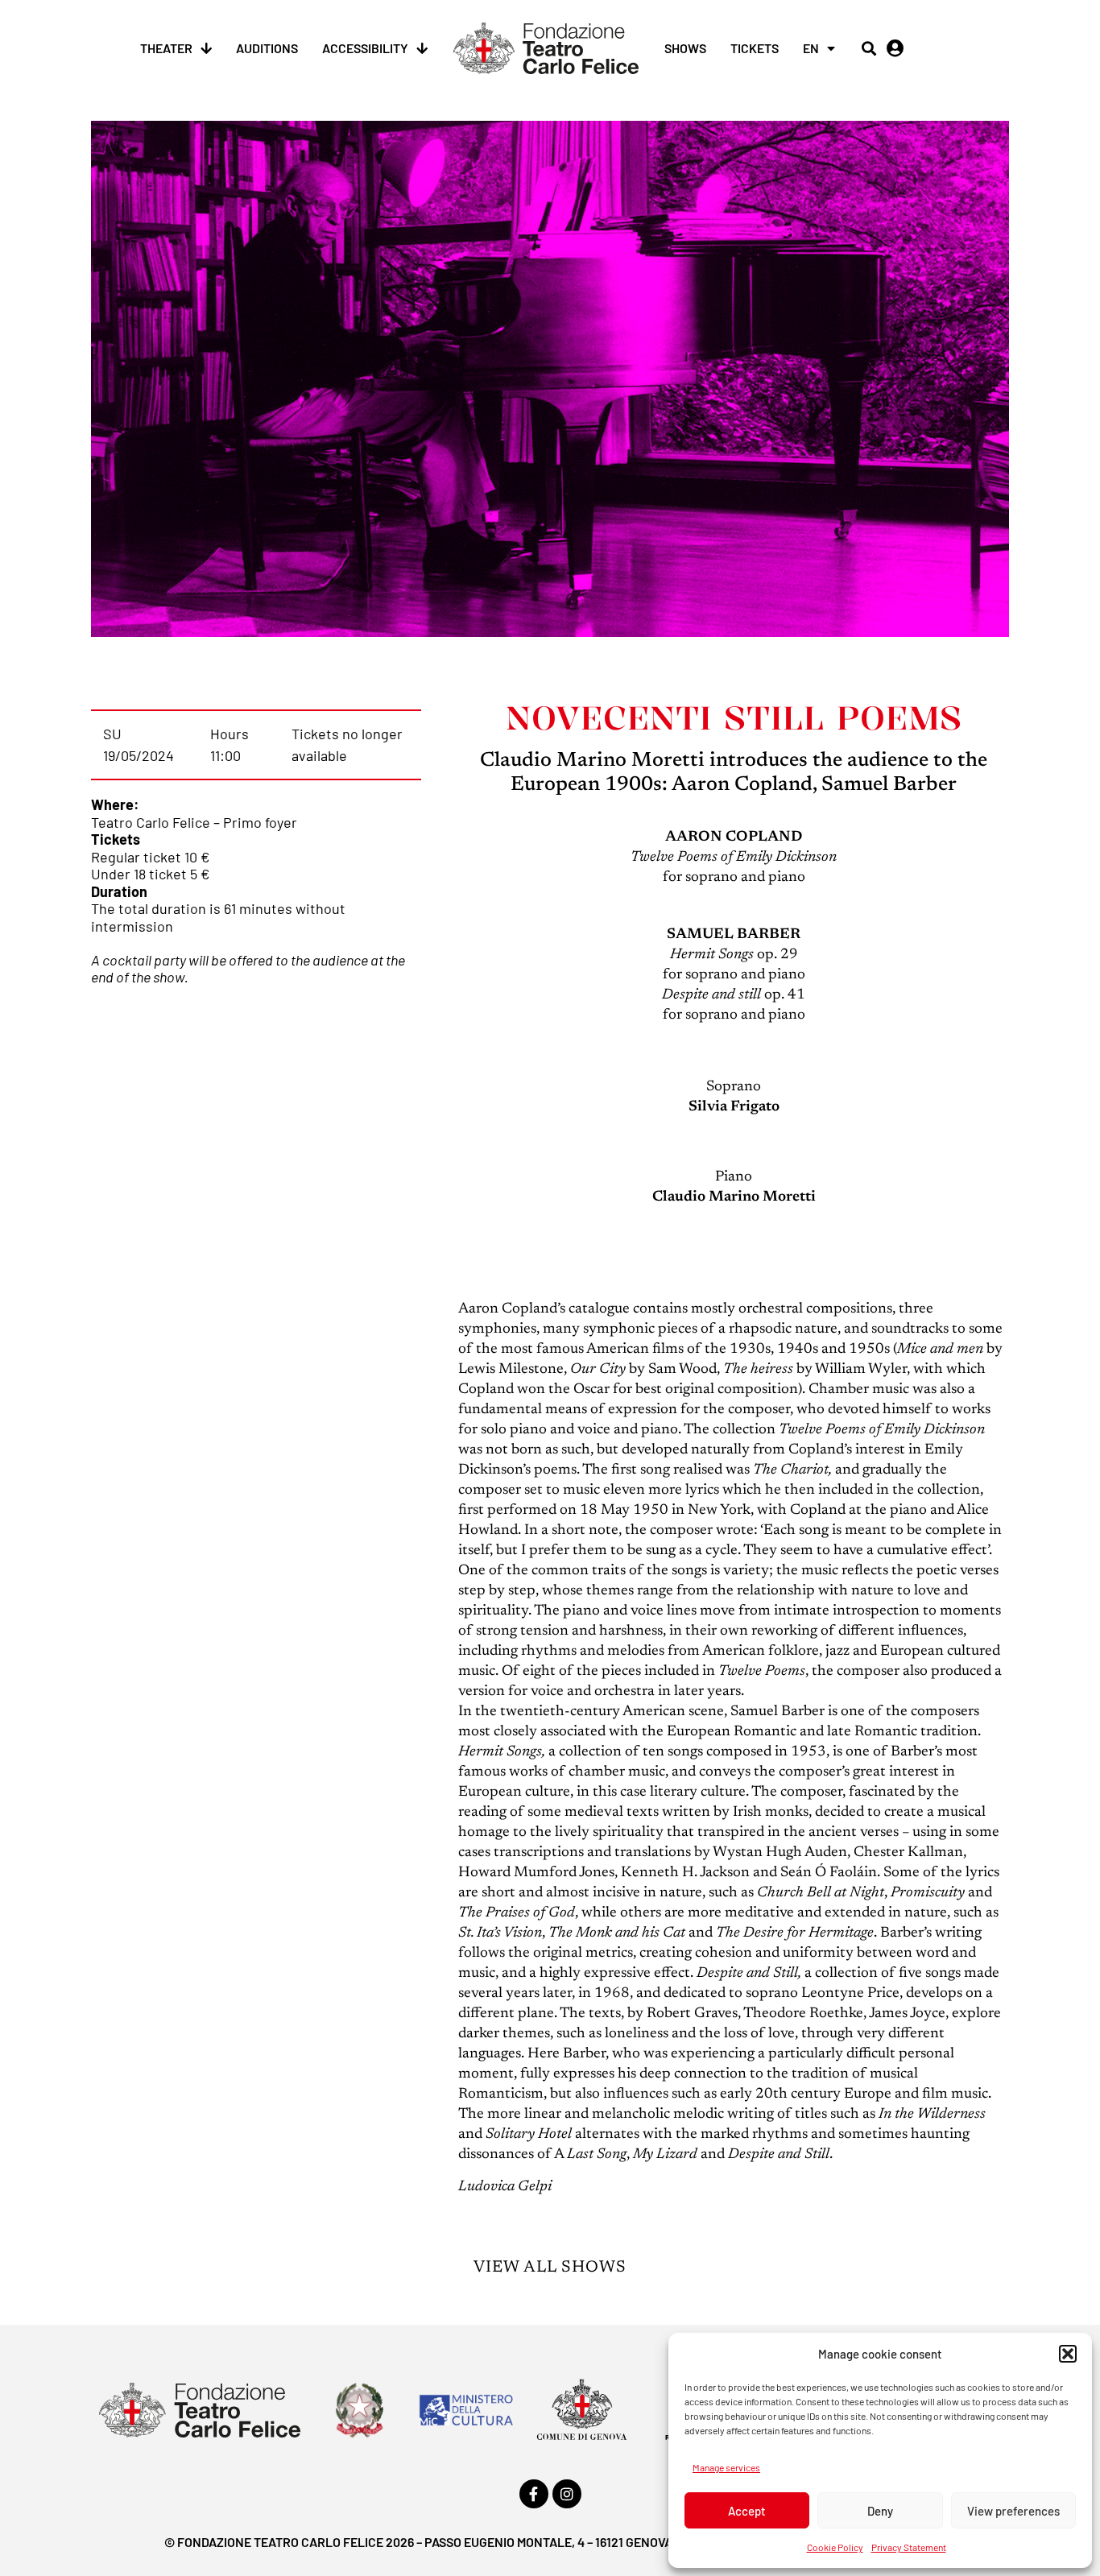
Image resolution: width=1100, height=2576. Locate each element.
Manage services (726, 2467)
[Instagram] (567, 2494)
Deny (880, 2511)
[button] (1068, 2354)
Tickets (755, 48)
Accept (747, 2511)
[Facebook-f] (534, 2494)
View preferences (1013, 2511)
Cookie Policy (835, 2547)
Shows (685, 48)
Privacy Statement (909, 2547)
